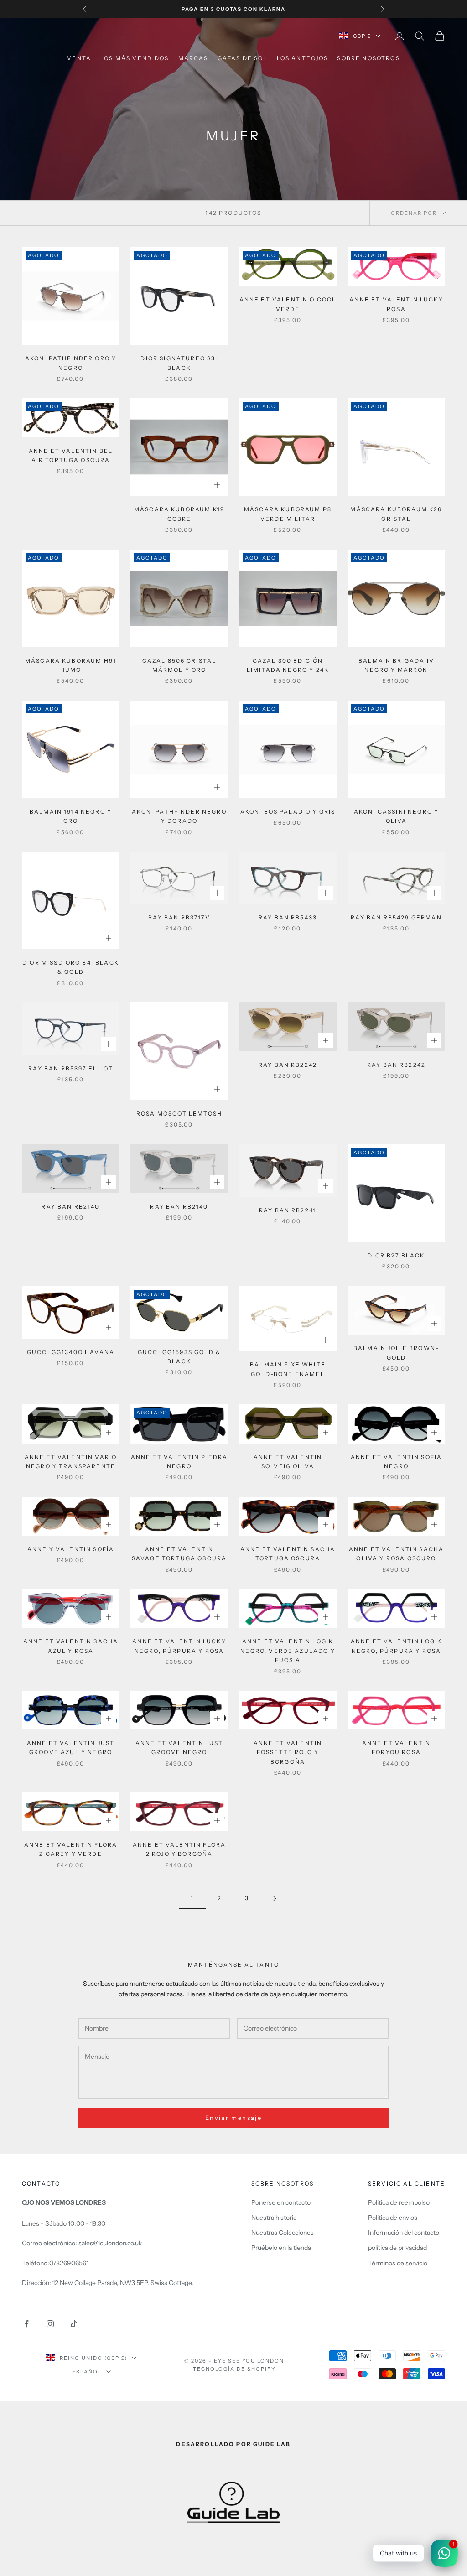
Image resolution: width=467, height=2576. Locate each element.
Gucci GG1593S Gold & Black (179, 1357)
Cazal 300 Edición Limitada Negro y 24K (288, 665)
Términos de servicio (398, 2263)
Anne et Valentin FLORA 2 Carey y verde (71, 1849)
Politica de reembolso (399, 2202)
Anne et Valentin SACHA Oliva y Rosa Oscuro (397, 1554)
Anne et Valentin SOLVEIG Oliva (288, 1462)
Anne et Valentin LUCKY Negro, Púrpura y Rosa (179, 1646)
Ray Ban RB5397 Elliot (70, 1068)
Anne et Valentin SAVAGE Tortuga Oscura (179, 1554)
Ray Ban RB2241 (288, 1210)
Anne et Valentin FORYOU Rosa (397, 1748)
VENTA (79, 58)
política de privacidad (397, 2248)
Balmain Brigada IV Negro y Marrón (396, 665)
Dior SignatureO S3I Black (179, 363)
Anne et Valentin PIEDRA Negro (179, 1462)
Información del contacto (404, 2233)
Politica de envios (393, 2218)
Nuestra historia (274, 2218)
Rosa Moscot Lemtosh (179, 1114)
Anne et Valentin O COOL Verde (288, 304)
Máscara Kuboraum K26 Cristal (396, 514)
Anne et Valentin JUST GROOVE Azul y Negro (71, 1748)
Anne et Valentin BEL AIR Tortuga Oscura (71, 455)
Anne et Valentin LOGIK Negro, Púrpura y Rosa (397, 1646)
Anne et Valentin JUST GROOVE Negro (179, 1748)
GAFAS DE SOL (243, 58)
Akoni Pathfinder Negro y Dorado (179, 816)
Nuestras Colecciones (283, 2233)
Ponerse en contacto (281, 2202)
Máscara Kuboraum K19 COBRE (179, 514)
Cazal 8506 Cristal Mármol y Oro (179, 665)
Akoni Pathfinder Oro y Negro (71, 363)
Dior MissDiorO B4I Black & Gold (71, 967)
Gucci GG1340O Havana (71, 1352)
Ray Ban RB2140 (70, 1207)
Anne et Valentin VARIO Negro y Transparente (71, 1462)
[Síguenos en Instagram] (50, 2324)
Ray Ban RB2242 (288, 1065)
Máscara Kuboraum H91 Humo (71, 665)
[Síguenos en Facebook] (26, 2324)
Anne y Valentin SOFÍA (71, 1549)
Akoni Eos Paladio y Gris (288, 812)
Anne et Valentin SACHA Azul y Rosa (71, 1646)
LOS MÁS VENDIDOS (135, 58)
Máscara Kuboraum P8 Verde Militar (288, 514)
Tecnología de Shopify (234, 2369)
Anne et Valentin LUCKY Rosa (396, 304)
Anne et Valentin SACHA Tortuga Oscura (288, 1554)
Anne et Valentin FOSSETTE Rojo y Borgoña (288, 1752)
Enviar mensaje (233, 2118)
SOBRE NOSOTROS (368, 58)
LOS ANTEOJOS (303, 58)
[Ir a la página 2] (275, 1898)
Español (87, 2372)
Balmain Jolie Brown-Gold (396, 1353)
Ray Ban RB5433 (288, 917)
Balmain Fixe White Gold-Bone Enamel (288, 1369)
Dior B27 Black (396, 1255)
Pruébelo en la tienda (281, 2248)
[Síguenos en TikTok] (74, 2324)
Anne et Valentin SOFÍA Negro (397, 1462)
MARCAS (193, 58)
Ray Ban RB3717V (179, 917)
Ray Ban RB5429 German (396, 917)
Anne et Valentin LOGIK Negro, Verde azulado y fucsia (288, 1651)
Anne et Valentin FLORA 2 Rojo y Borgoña (179, 1849)
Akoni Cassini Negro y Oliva (396, 816)
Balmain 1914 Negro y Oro (71, 816)
